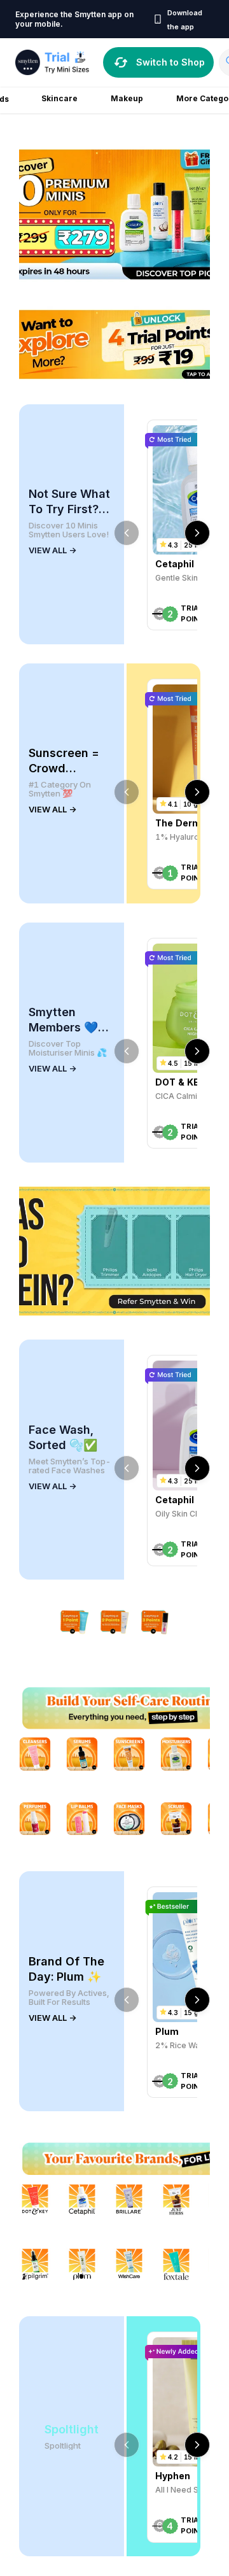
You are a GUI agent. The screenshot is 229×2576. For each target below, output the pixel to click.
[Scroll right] (197, 533)
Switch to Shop (170, 62)
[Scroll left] (127, 533)
